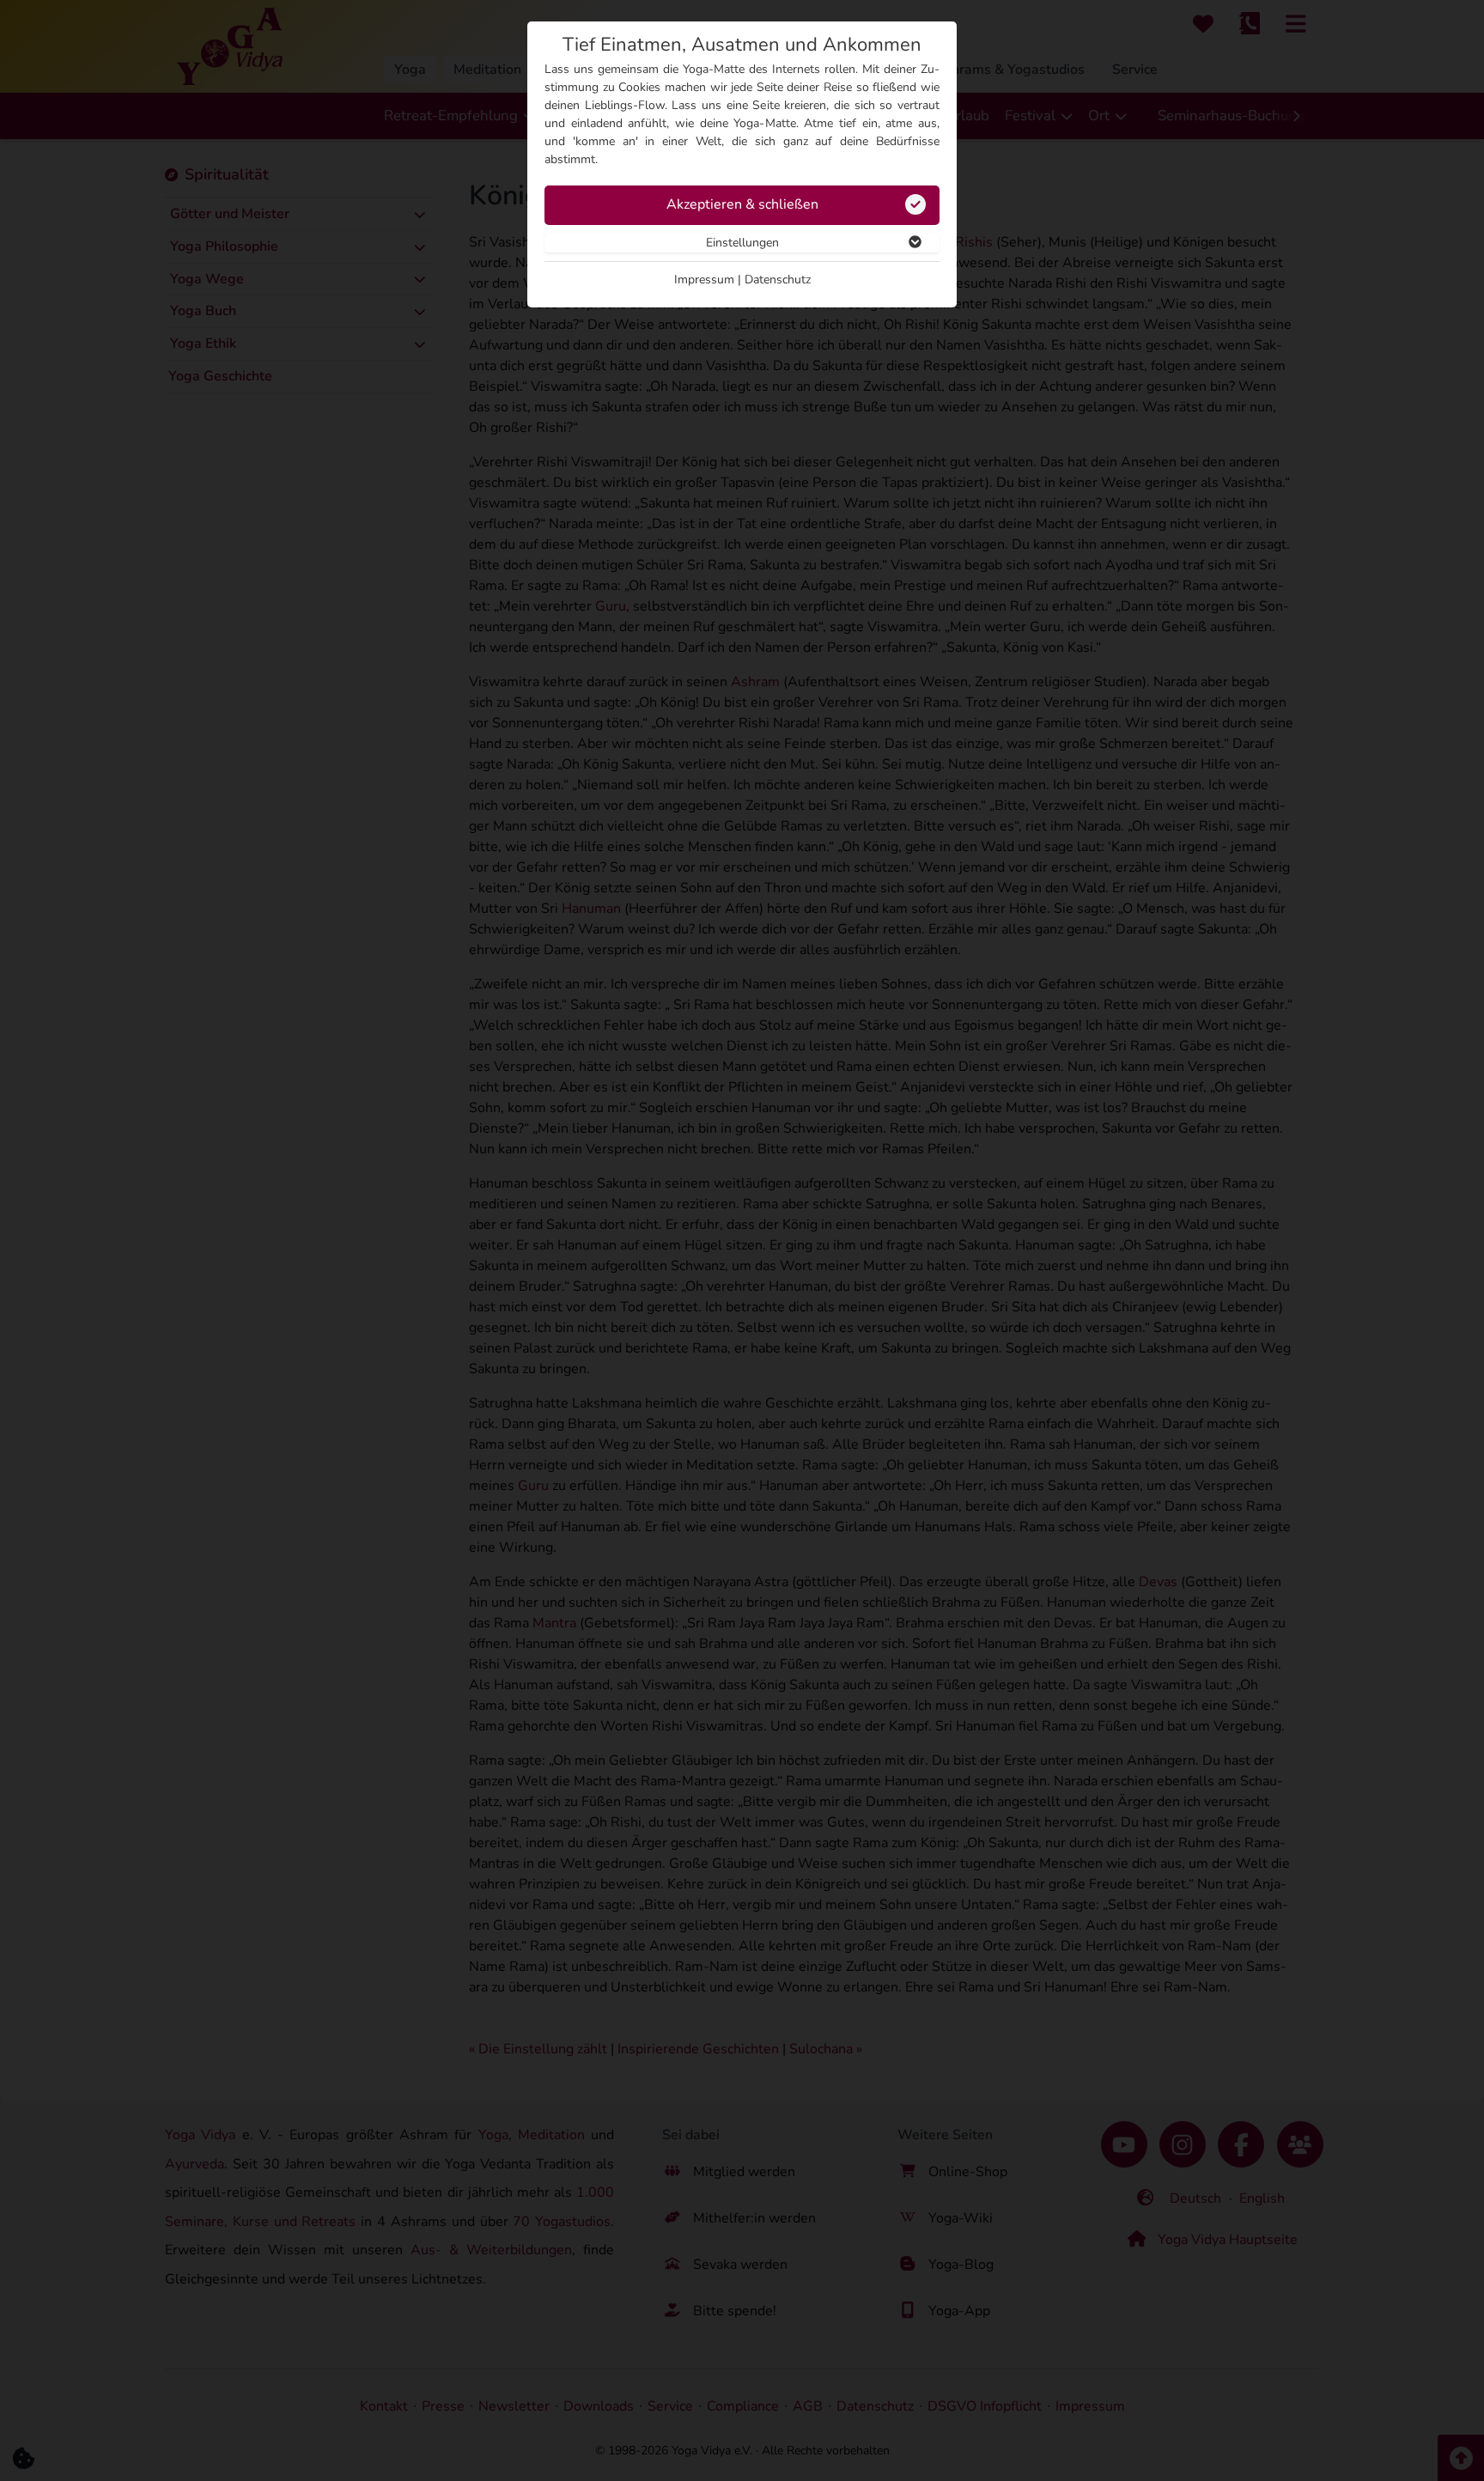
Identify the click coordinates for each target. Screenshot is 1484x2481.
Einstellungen (742, 243)
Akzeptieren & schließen (742, 204)
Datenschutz (778, 280)
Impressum (704, 280)
